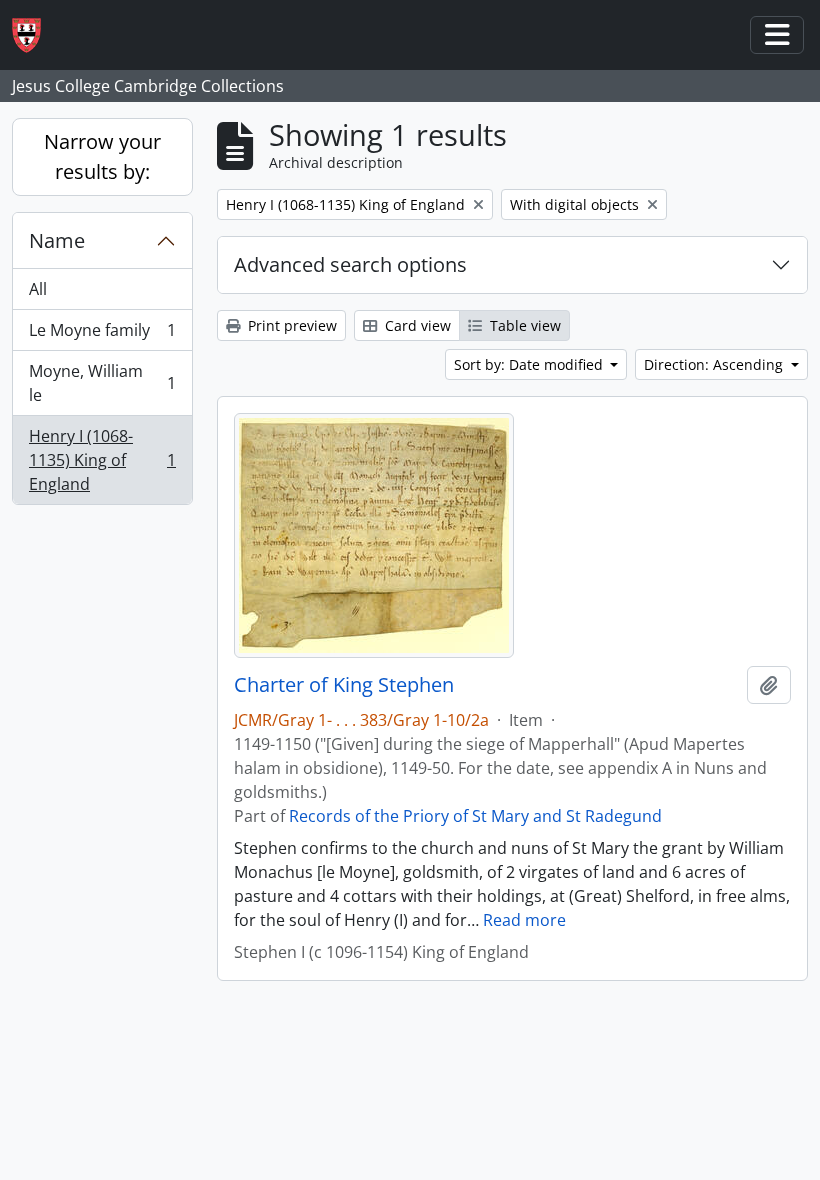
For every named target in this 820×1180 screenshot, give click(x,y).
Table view (523, 325)
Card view (416, 325)
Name (57, 240)
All (38, 289)
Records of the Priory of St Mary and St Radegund (475, 816)
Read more (524, 920)
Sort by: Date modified (530, 364)
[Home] (34, 35)
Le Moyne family (102, 335)
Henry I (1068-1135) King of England (102, 460)
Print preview (290, 325)
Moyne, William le (102, 383)
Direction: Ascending (715, 364)
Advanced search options (350, 264)
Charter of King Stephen (344, 685)
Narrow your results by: (102, 156)
